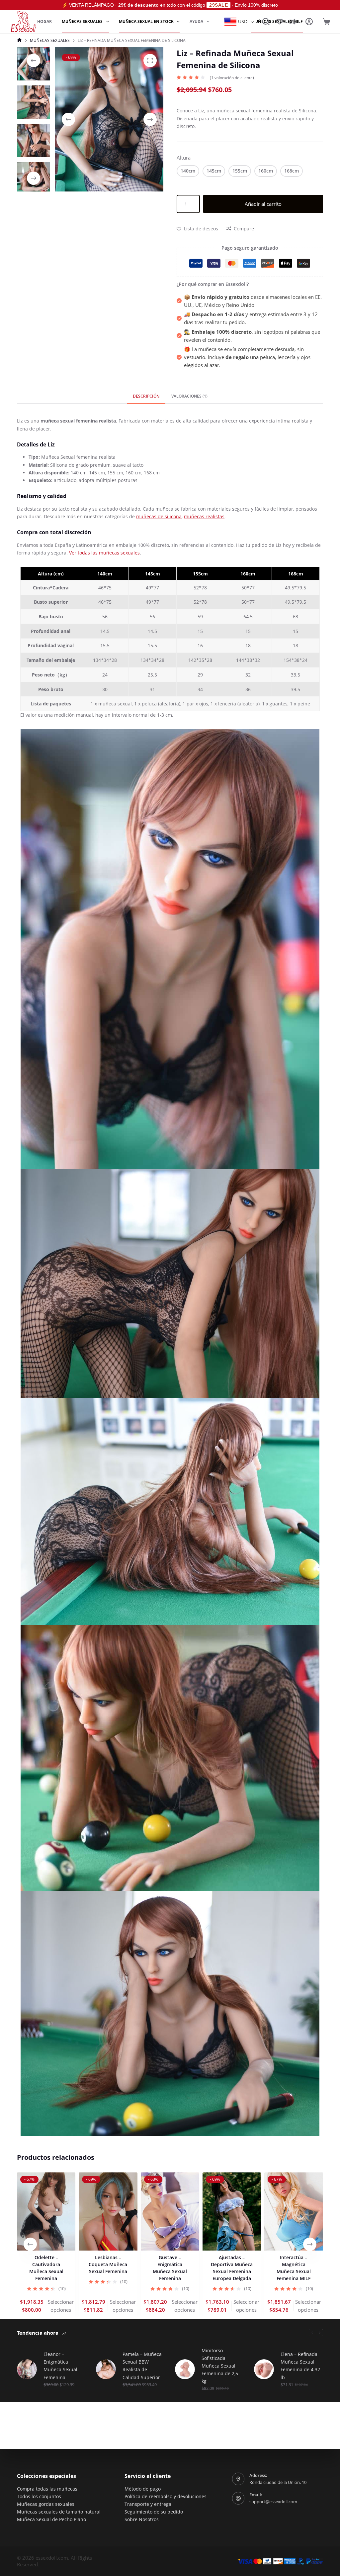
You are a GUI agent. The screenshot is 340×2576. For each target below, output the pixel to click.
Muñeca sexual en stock (146, 21)
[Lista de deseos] (280, 22)
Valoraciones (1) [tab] (189, 396)
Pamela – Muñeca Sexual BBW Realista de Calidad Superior (142, 2366)
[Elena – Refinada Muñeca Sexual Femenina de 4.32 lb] (264, 2369)
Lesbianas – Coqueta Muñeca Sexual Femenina (108, 2264)
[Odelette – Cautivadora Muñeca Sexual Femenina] (46, 2211)
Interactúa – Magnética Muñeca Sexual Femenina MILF (294, 2268)
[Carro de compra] (326, 22)
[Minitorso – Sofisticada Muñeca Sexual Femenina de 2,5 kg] (185, 2369)
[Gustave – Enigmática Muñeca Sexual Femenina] (170, 2211)
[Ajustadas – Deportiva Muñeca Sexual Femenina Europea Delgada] (232, 2211)
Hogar (44, 21)
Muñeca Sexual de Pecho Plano (51, 2519)
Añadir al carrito (263, 204)
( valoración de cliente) (232, 78)
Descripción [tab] (146, 396)
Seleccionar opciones (61, 2306)
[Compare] (293, 22)
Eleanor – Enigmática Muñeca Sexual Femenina (60, 2366)
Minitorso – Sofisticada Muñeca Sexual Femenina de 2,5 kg (220, 2366)
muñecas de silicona (159, 516)
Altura (184, 158)
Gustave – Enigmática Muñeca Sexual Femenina (170, 2268)
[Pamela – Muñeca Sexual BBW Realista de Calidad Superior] (106, 2369)
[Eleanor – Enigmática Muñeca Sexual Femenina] (27, 2369)
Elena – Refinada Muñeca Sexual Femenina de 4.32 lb (300, 2366)
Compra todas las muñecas (47, 2489)
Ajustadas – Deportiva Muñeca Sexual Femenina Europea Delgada (232, 2268)
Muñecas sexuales (82, 21)
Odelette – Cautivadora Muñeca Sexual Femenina (46, 2268)
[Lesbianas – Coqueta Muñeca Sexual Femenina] (108, 2211)
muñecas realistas (204, 516)
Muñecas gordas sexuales (46, 2504)
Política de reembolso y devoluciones (166, 2496)
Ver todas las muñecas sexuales (104, 553)
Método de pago (143, 2489)
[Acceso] (309, 22)
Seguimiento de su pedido (154, 2512)
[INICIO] (19, 40)
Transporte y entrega (148, 2504)
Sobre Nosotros (142, 2519)
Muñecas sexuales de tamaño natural (59, 2512)
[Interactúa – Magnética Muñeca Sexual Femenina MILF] (294, 2211)
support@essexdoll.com (273, 2502)
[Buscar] (266, 22)
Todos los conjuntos (39, 2496)
